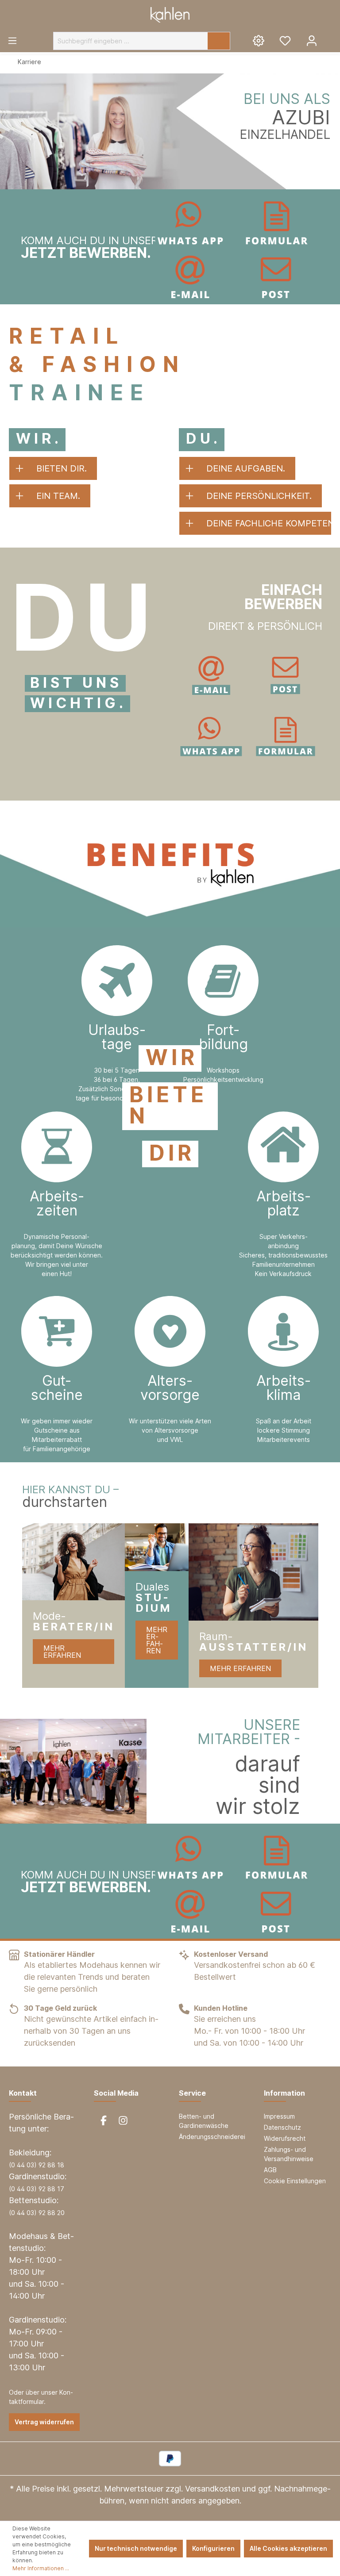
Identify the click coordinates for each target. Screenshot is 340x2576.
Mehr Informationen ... (41, 2568)
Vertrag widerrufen (44, 2422)
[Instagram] (123, 2120)
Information (284, 2093)
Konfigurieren (213, 2548)
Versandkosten (212, 2489)
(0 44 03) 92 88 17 (37, 2189)
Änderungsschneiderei (212, 2137)
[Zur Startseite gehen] (170, 15)
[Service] (259, 40)
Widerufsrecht (285, 2138)
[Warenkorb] (332, 37)
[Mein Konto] (312, 40)
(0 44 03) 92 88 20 (37, 2213)
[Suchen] (219, 41)
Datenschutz (282, 2127)
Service (192, 2093)
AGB (270, 2170)
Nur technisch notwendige (136, 2548)
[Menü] (12, 40)
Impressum (279, 2116)
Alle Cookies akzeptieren (288, 2548)
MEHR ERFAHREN (62, 1652)
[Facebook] (104, 2120)
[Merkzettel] (285, 40)
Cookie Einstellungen (295, 2181)
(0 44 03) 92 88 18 (37, 2165)
